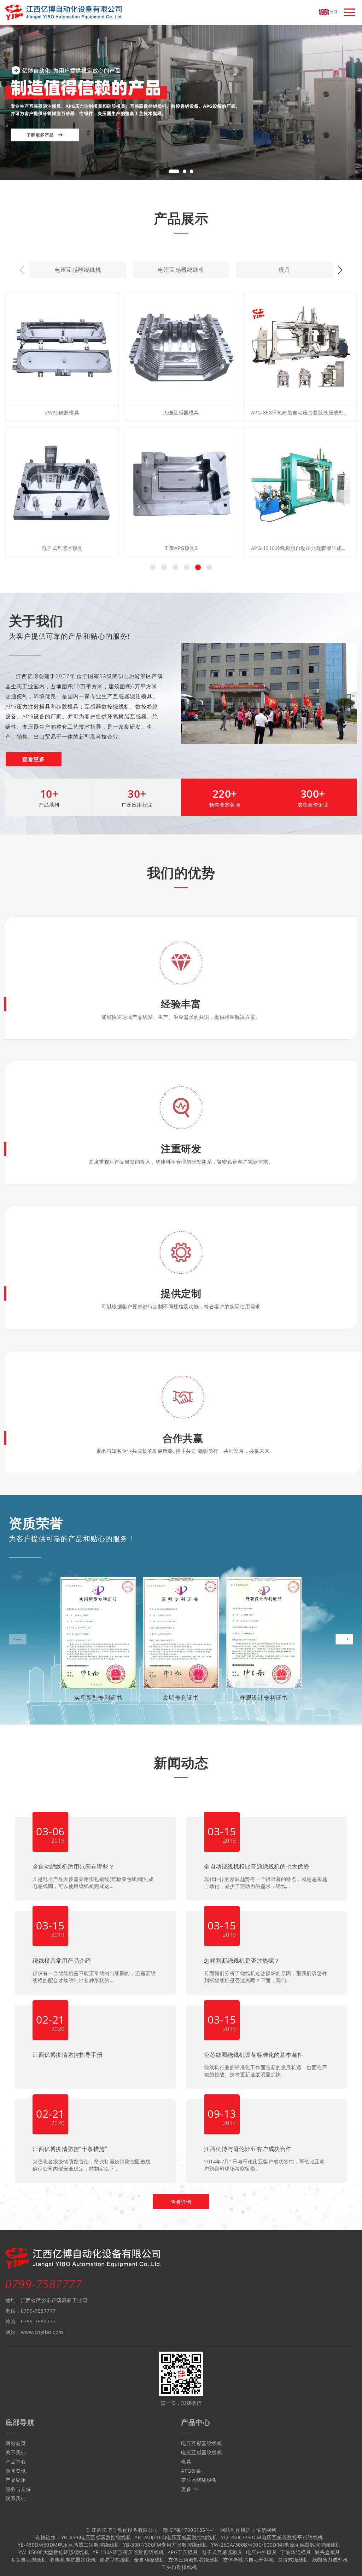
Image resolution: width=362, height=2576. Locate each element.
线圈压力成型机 (330, 2560)
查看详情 (181, 2202)
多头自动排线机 (300, 412)
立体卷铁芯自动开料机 (249, 2560)
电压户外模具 (261, 2552)
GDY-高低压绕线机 (300, 548)
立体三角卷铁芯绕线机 (194, 2560)
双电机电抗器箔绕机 (73, 2560)
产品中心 (16, 2462)
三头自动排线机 (179, 2567)
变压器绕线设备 (199, 2480)
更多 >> (190, 2489)
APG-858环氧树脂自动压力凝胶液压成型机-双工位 (181, 412)
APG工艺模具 (183, 2552)
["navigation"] (350, 12)
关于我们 (16, 2452)
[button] (174, 171)
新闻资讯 (16, 2471)
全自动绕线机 (149, 2560)
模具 (284, 270)
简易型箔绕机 (115, 2560)
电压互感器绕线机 (78, 270)
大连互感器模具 (62, 412)
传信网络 (266, 2530)
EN (333, 12)
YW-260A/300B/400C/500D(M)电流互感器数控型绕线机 (276, 2545)
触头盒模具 (328, 2552)
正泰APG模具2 (62, 548)
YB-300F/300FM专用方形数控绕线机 (165, 2545)
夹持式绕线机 (293, 2560)
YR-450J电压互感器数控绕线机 (96, 2537)
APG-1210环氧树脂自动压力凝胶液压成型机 (181, 548)
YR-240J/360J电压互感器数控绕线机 (176, 2537)
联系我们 (16, 2498)
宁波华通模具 (296, 2552)
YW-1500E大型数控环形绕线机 (54, 2552)
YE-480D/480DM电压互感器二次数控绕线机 (69, 2545)
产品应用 (16, 2480)
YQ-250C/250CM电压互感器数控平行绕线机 (272, 2537)
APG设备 (191, 2471)
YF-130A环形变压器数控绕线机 (128, 2552)
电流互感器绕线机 (181, 270)
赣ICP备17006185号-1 (189, 2530)
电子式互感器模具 (222, 2552)
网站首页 (16, 2443)
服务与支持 (18, 2489)
